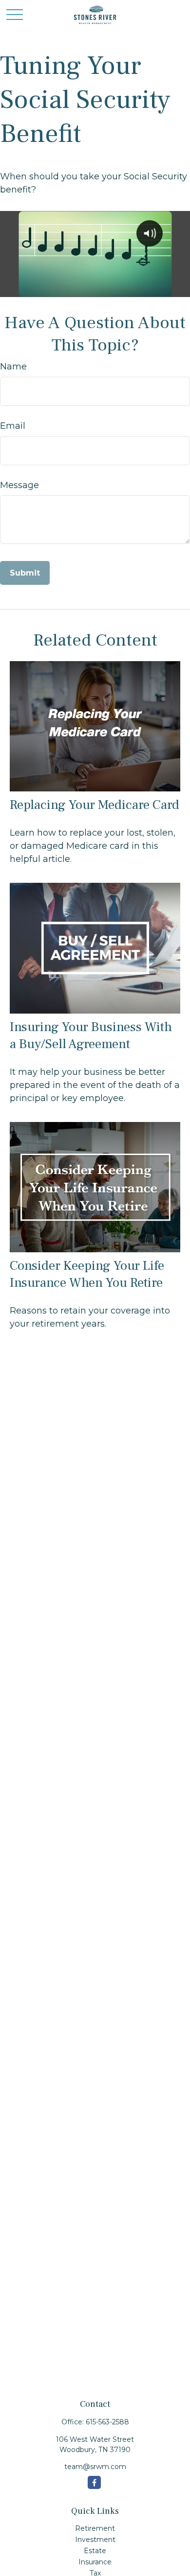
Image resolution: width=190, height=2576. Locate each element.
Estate (95, 2551)
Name (13, 367)
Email (13, 426)
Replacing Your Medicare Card (95, 805)
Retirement (95, 2528)
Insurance (95, 2562)
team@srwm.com (95, 2467)
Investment (95, 2540)
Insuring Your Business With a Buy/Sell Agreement (91, 1035)
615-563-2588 (107, 2422)
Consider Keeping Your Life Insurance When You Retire (87, 1274)
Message (19, 485)
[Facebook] (94, 2482)
